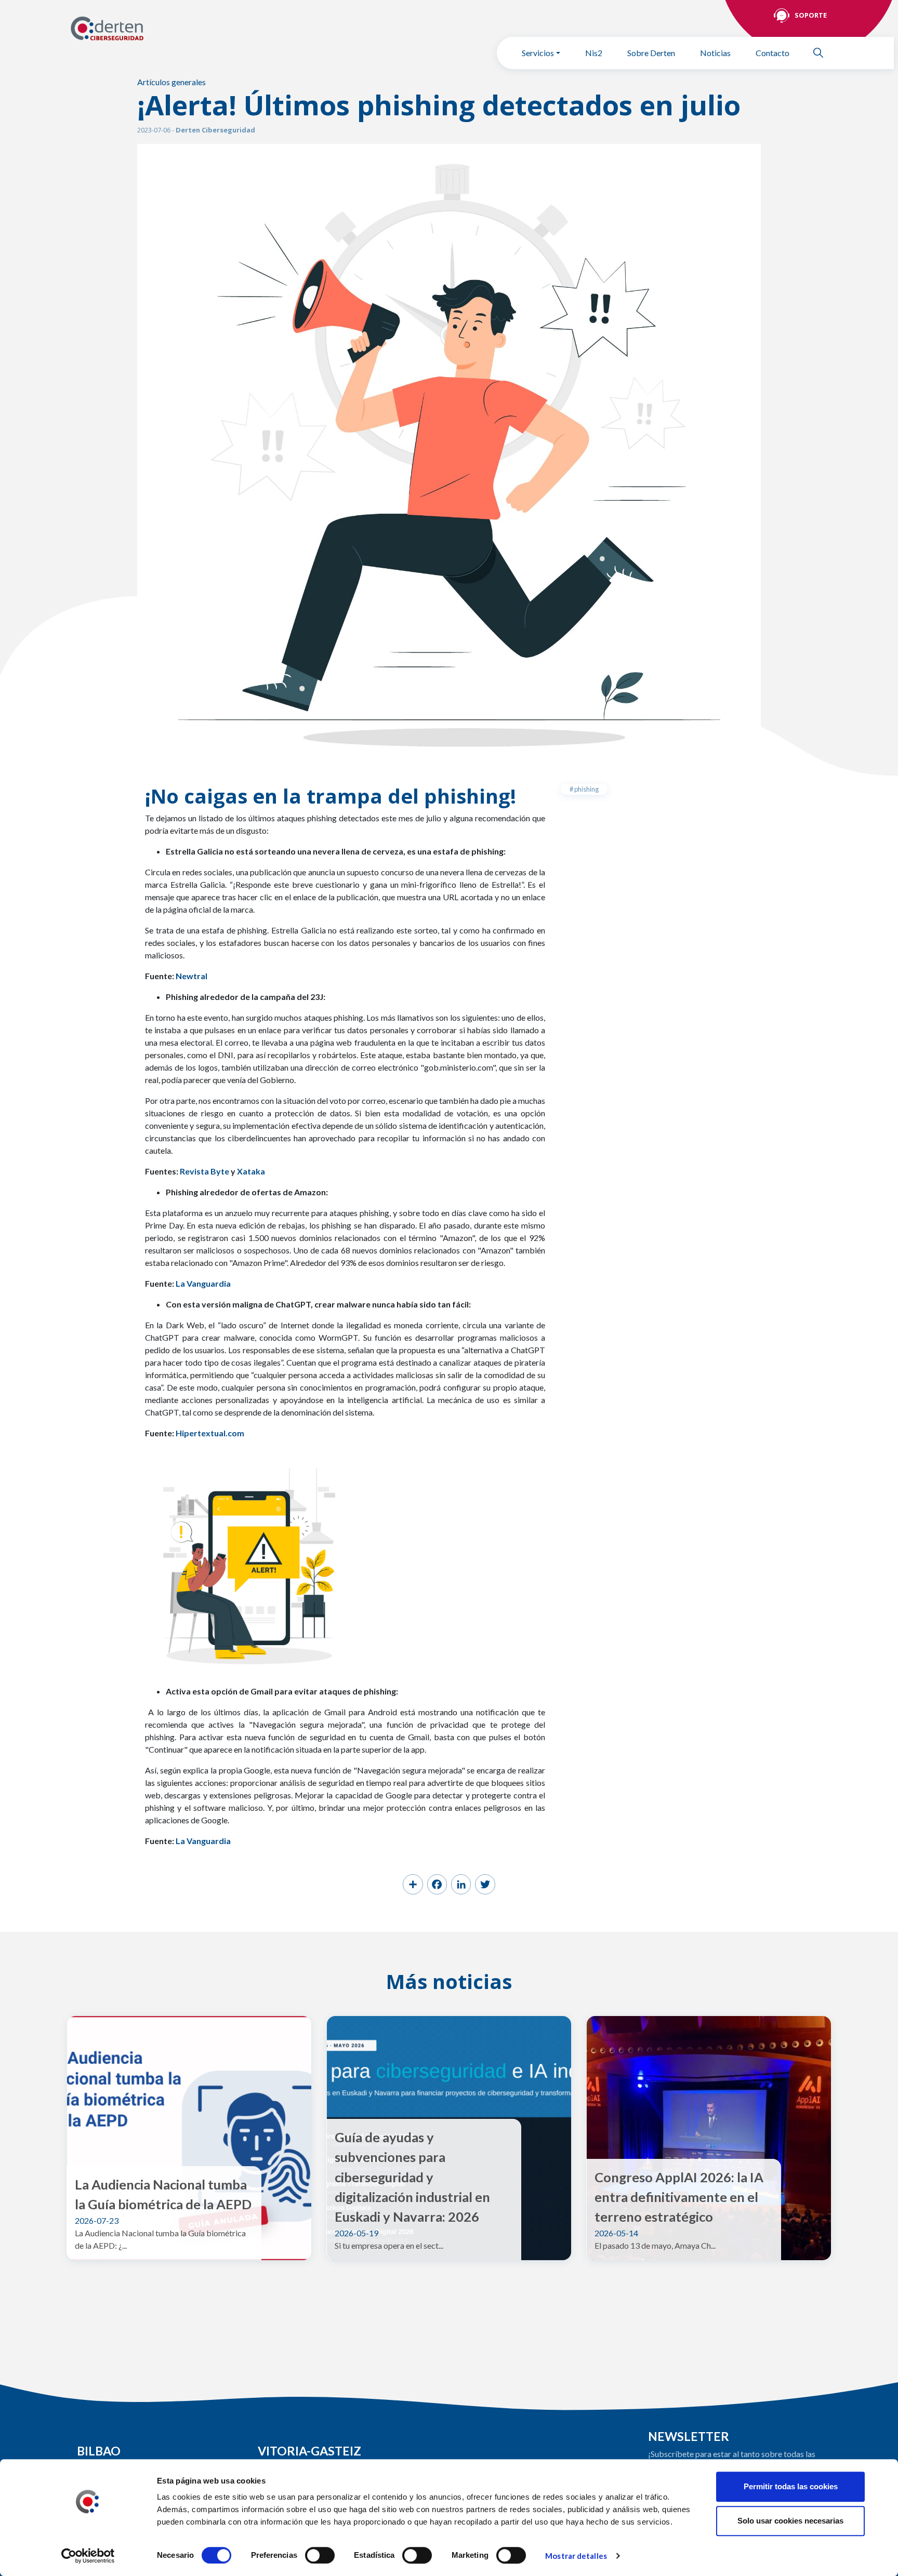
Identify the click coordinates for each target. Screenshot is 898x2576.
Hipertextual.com (209, 1433)
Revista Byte (204, 1171)
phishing (586, 789)
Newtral (191, 976)
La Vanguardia (203, 1841)
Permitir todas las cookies (791, 2486)
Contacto (772, 53)
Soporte (811, 15)
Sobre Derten (651, 53)
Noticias (715, 53)
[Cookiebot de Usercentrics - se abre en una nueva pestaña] (88, 2556)
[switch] (320, 2555)
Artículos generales (171, 82)
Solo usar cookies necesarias (790, 2521)
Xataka (251, 1171)
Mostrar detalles (576, 2556)
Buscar (823, 53)
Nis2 (594, 53)
